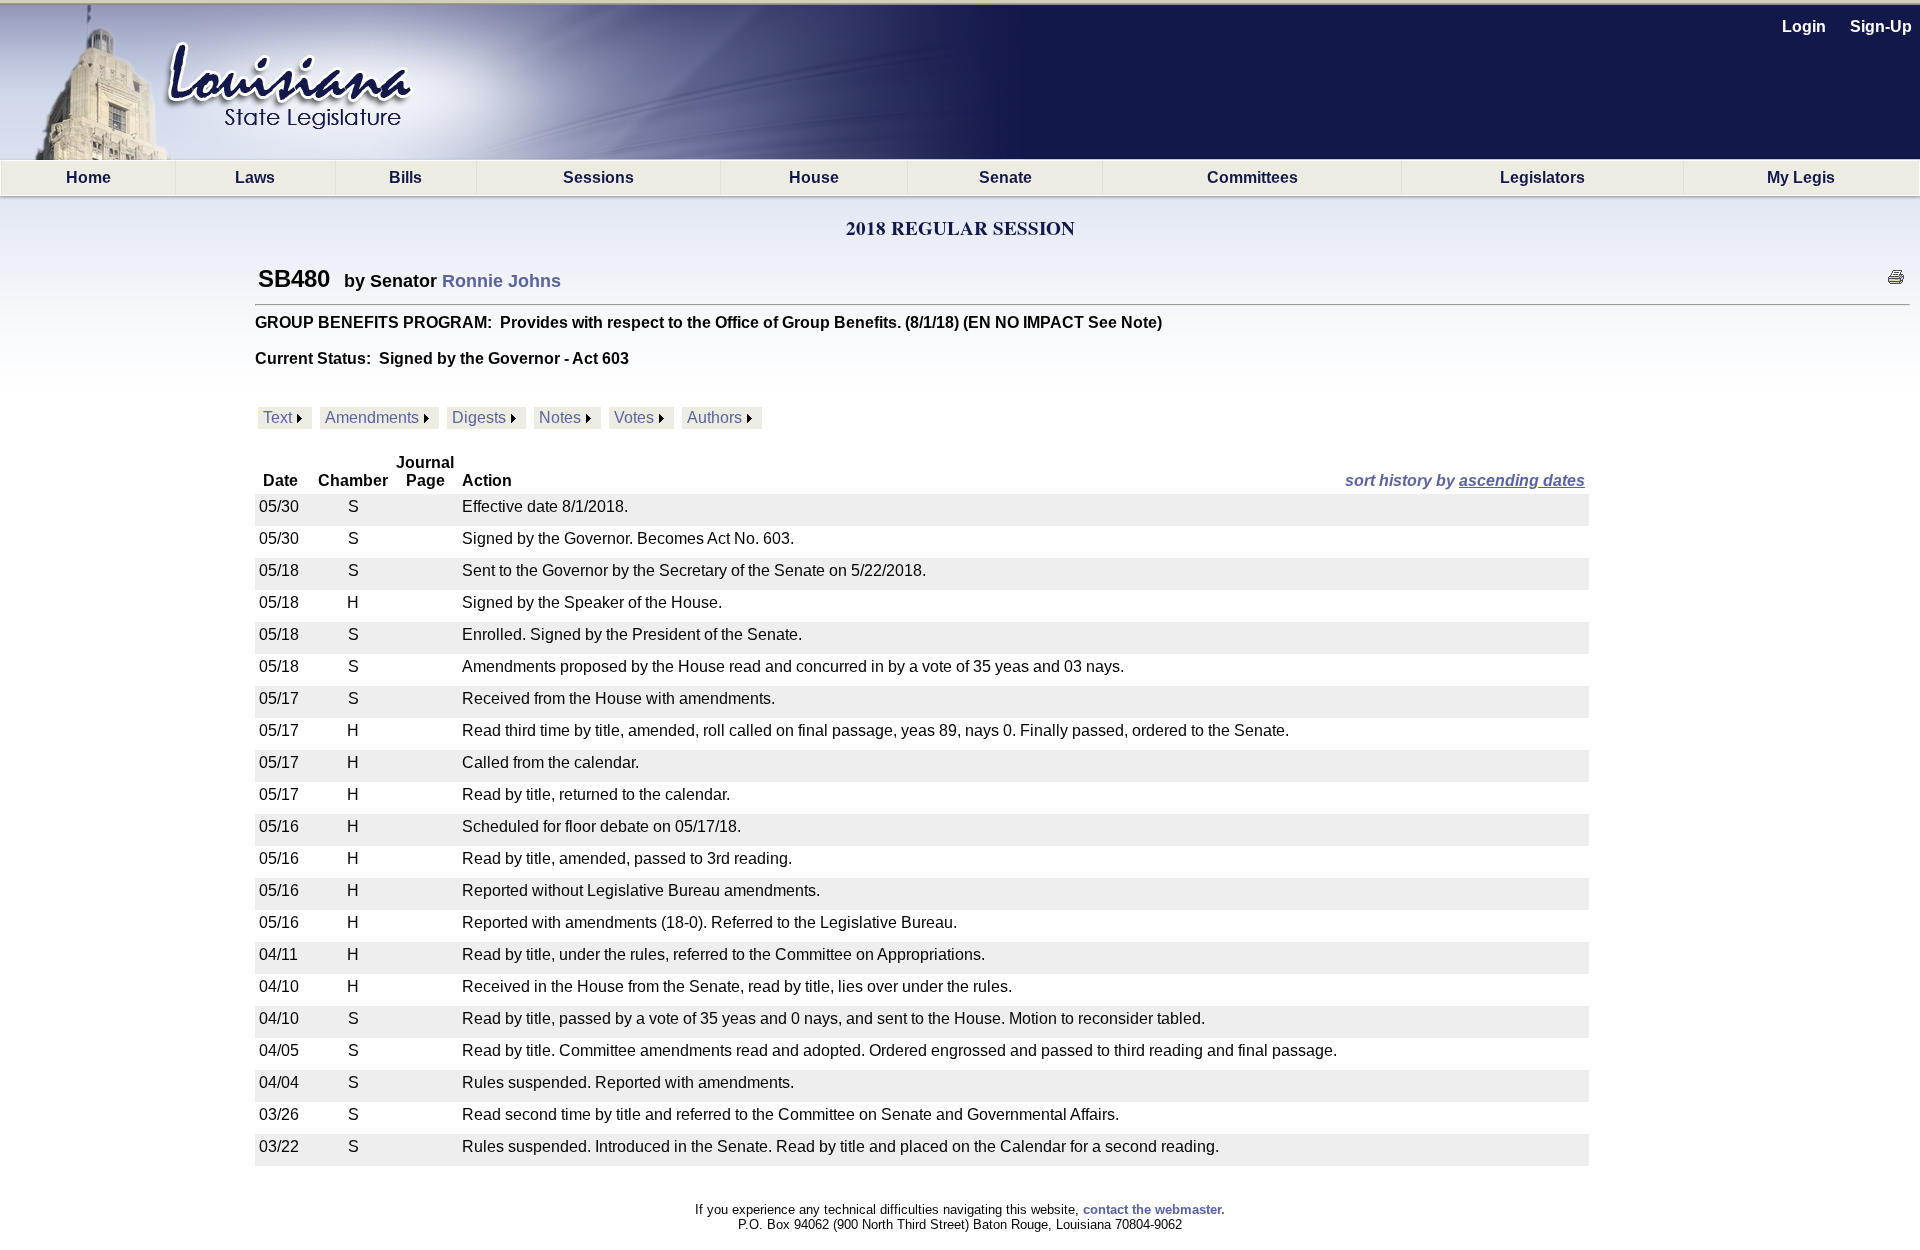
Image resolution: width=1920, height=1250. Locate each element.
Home (88, 177)
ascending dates (1522, 480)
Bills (405, 177)
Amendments (372, 417)
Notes (560, 417)
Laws (255, 177)
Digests (479, 417)
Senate (1005, 177)
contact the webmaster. (1154, 1209)
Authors (714, 417)
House (814, 177)
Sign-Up (1881, 26)
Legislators (1542, 177)
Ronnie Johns (501, 281)
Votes (634, 417)
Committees (1252, 177)
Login (1804, 26)
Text (277, 417)
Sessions (598, 177)
